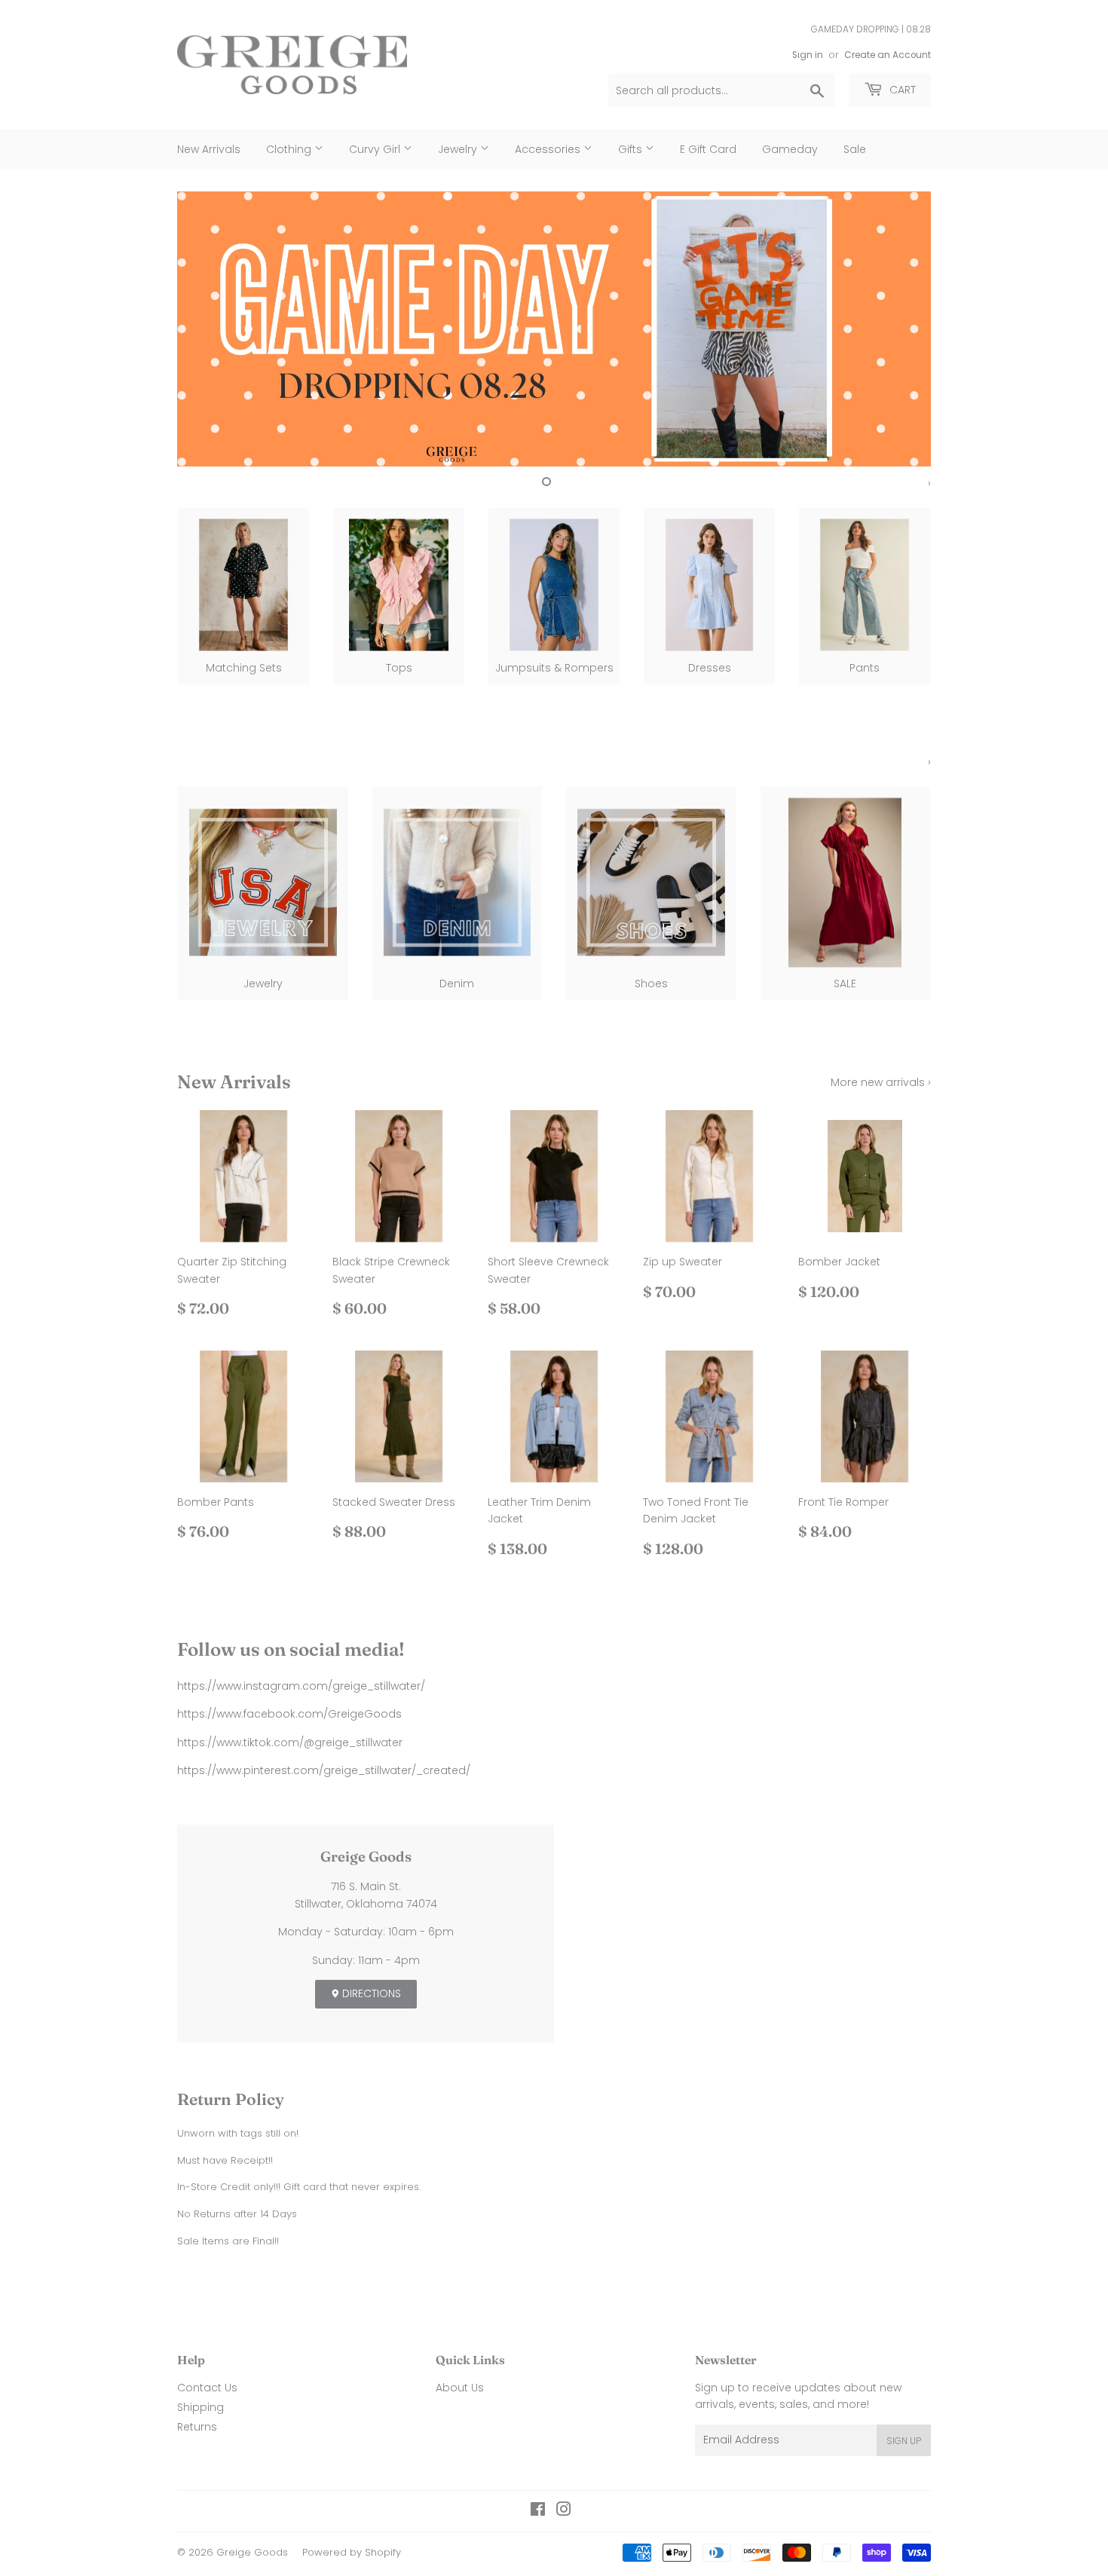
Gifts (632, 149)
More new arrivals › (881, 1082)
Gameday (790, 149)
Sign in (808, 55)
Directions (370, 1993)
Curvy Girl (376, 149)
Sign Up (904, 2441)
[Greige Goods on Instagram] (564, 2511)
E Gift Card (708, 149)
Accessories (549, 149)
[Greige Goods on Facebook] (538, 2511)
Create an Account (888, 55)
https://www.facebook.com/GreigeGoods (289, 1714)
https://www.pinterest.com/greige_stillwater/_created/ (324, 1770)
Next (899, 329)
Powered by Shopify (352, 2552)
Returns (197, 2427)
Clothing (290, 149)
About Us (460, 2388)
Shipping (200, 2407)
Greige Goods (252, 2552)
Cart (901, 90)
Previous (209, 329)
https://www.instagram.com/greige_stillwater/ (301, 1686)
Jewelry (459, 149)
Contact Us (207, 2388)
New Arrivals (209, 149)
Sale (855, 149)
